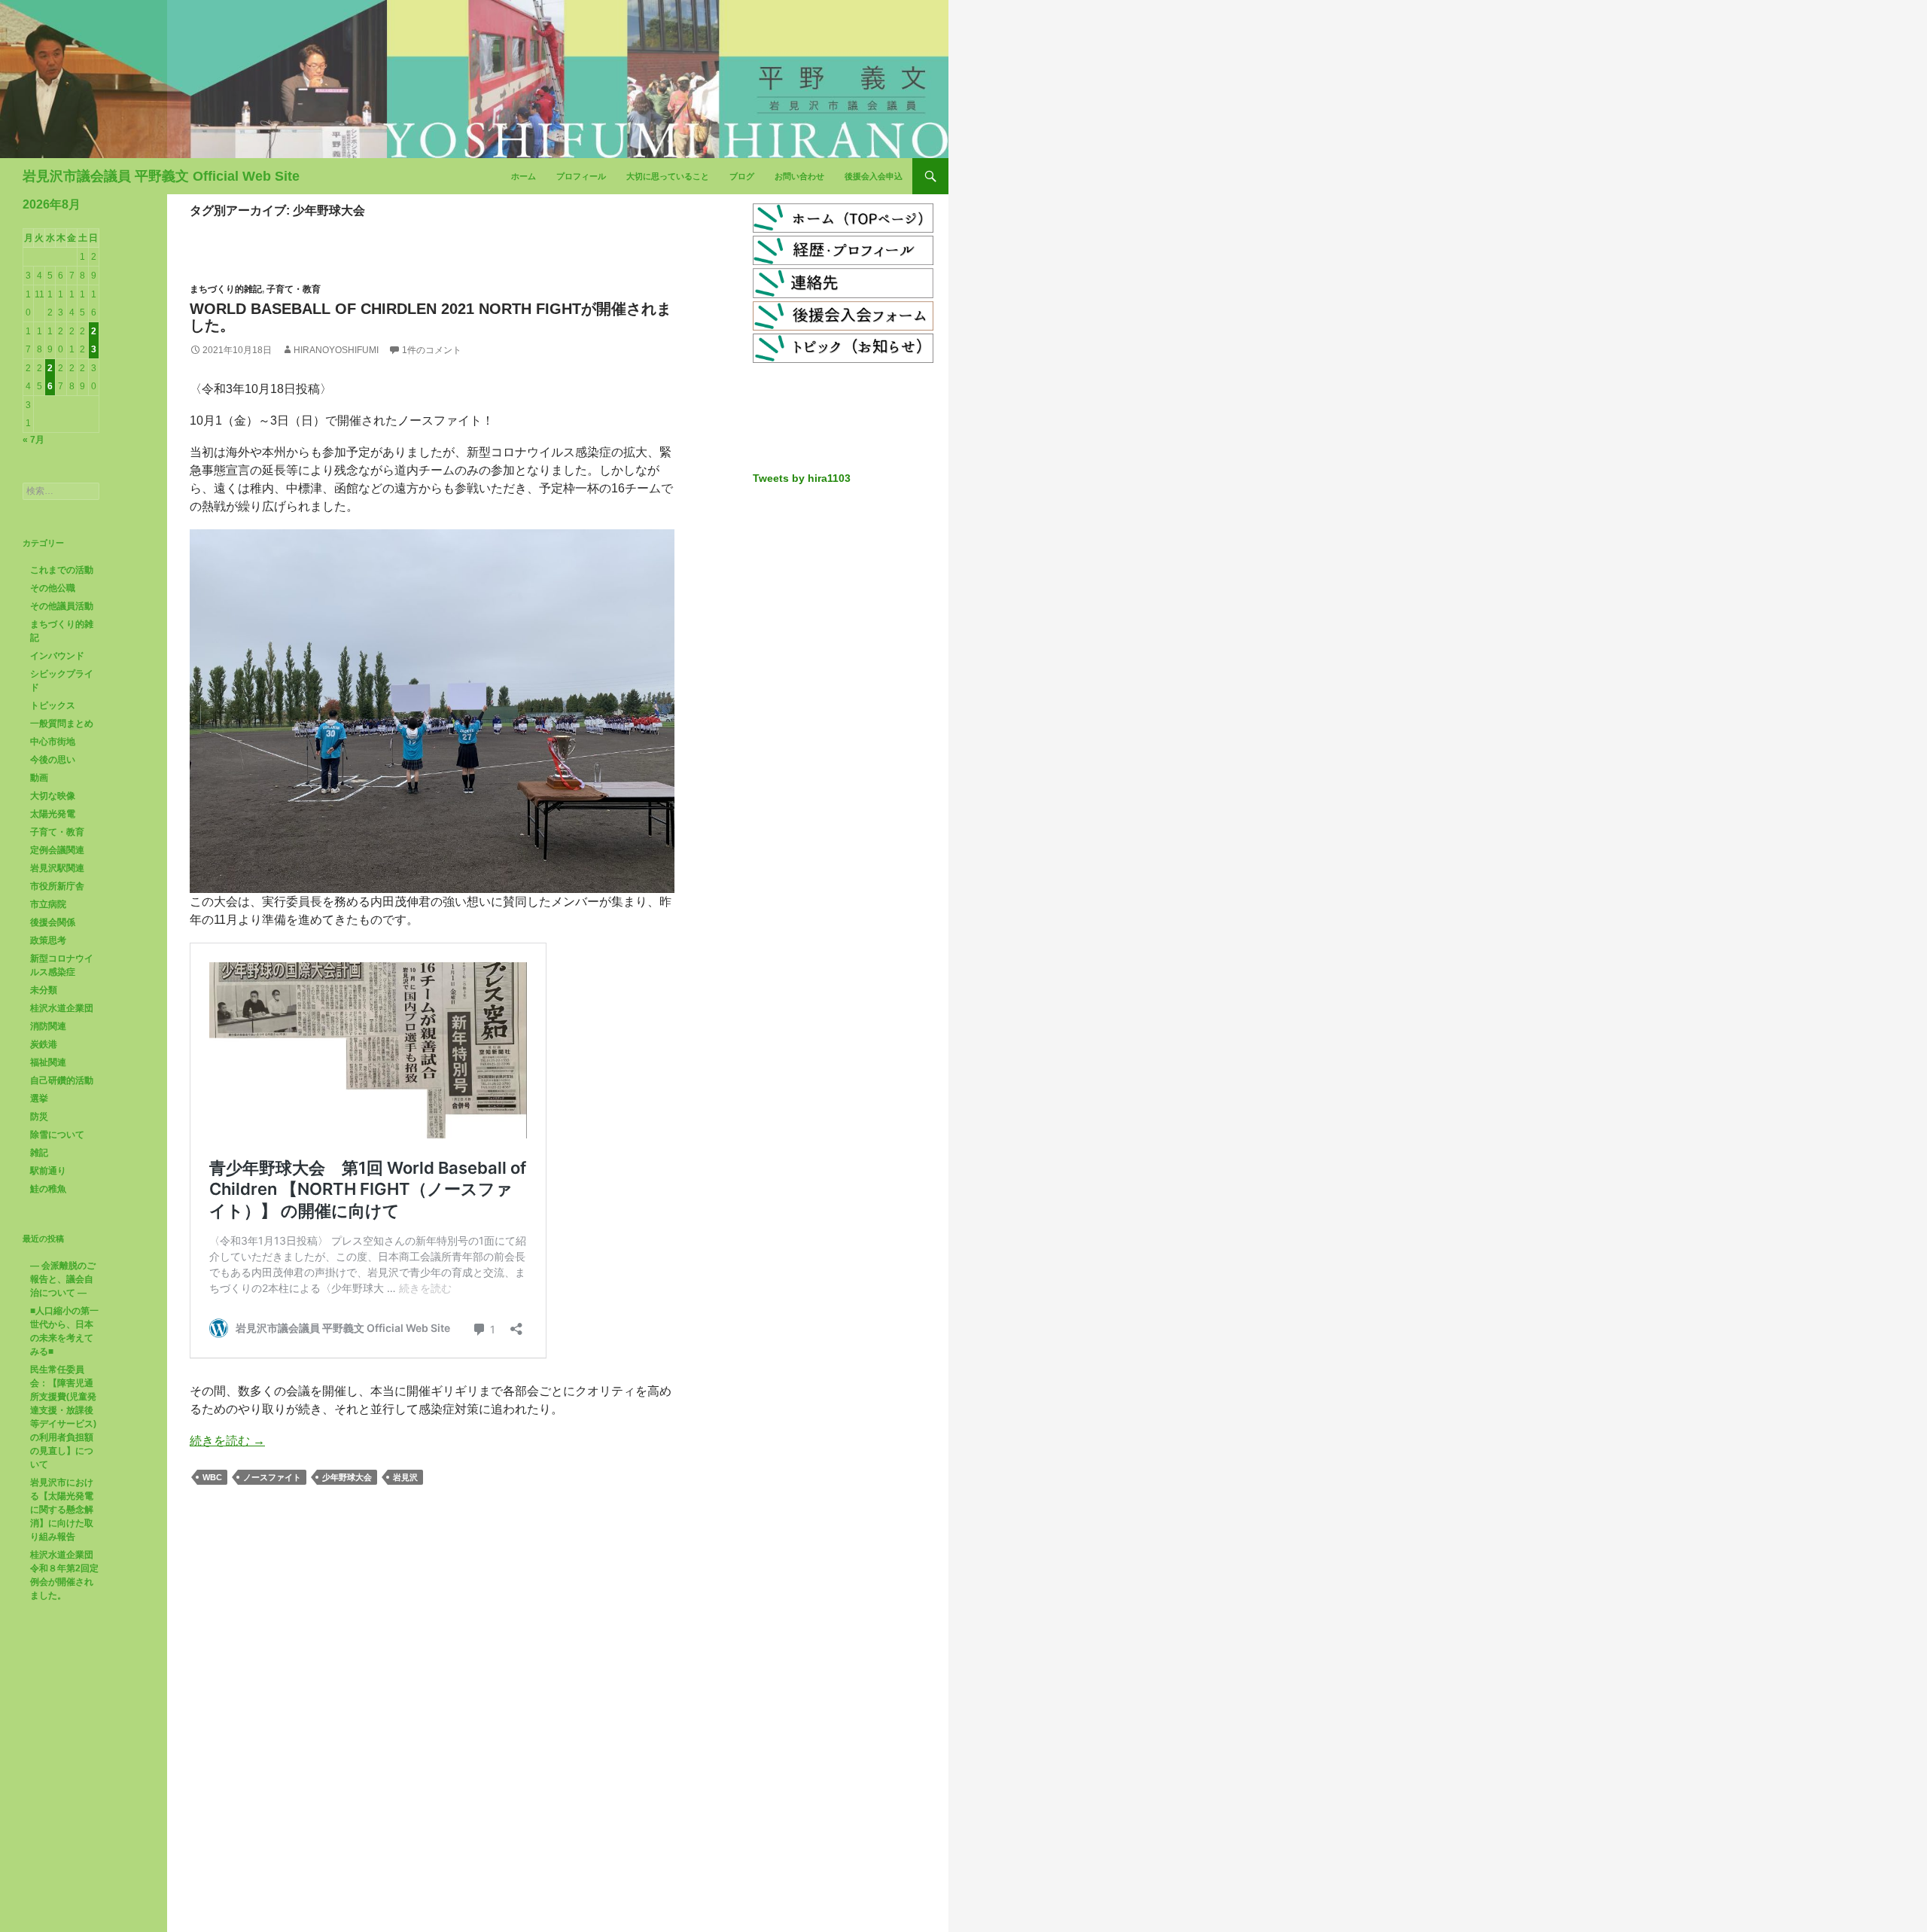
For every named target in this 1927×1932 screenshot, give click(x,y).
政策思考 (48, 940)
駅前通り (48, 1171)
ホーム (524, 176)
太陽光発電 (53, 814)
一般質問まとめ (62, 724)
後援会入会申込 (874, 176)
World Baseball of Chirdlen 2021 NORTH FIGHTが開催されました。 (431, 317)
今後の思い (53, 760)
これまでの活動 (62, 570)
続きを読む (227, 1441)
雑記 (39, 1153)
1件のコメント (432, 350)
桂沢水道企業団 (62, 1008)
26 (50, 377)
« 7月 (33, 440)
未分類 (44, 990)
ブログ (742, 176)
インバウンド (57, 656)
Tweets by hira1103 (802, 478)
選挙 (39, 1099)
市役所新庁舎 (57, 886)
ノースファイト (272, 1477)
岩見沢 (405, 1477)
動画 (39, 778)
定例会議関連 (57, 850)
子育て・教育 (294, 289)
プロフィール (581, 176)
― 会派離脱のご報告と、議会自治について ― (63, 1279)
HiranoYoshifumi (336, 350)
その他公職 (53, 588)
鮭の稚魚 (48, 1189)
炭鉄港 (44, 1044)
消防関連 (48, 1026)
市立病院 (48, 904)
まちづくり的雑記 (226, 289)
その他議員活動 (62, 606)
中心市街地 (53, 742)
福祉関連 (48, 1062)
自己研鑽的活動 (62, 1080)
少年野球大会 (347, 1477)
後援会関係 (53, 922)
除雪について (57, 1135)
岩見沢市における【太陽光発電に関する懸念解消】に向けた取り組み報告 (62, 1510)
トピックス (53, 705)
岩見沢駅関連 (57, 868)
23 (94, 340)
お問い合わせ (799, 176)
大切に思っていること (668, 176)
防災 (39, 1117)
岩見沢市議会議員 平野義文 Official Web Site (161, 176)
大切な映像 (53, 796)
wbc (212, 1477)
